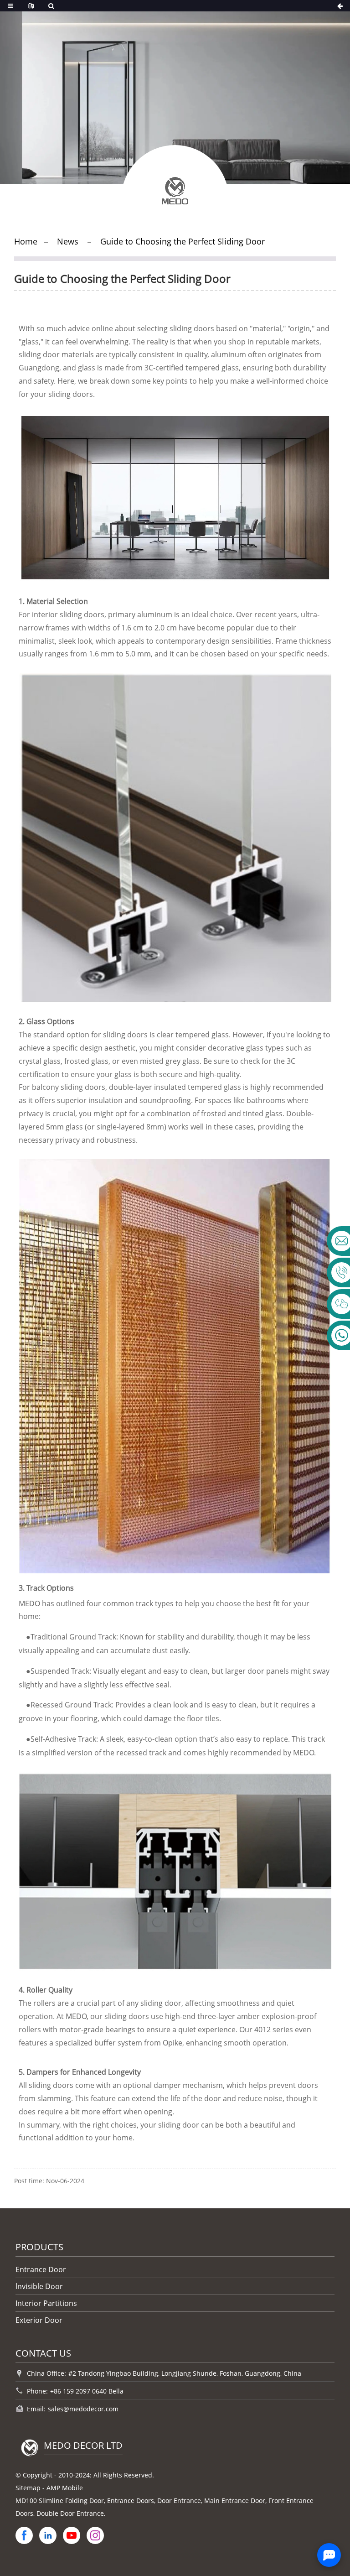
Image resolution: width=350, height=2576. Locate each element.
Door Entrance (179, 2501)
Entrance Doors (131, 2501)
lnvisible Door (39, 2286)
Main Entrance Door (235, 2501)
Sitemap (28, 2488)
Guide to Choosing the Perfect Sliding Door (183, 241)
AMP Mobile (65, 2488)
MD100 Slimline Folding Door (60, 2501)
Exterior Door (39, 2320)
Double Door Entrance (70, 2513)
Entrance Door (41, 2269)
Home (26, 241)
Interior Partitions (46, 2303)
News (68, 241)
